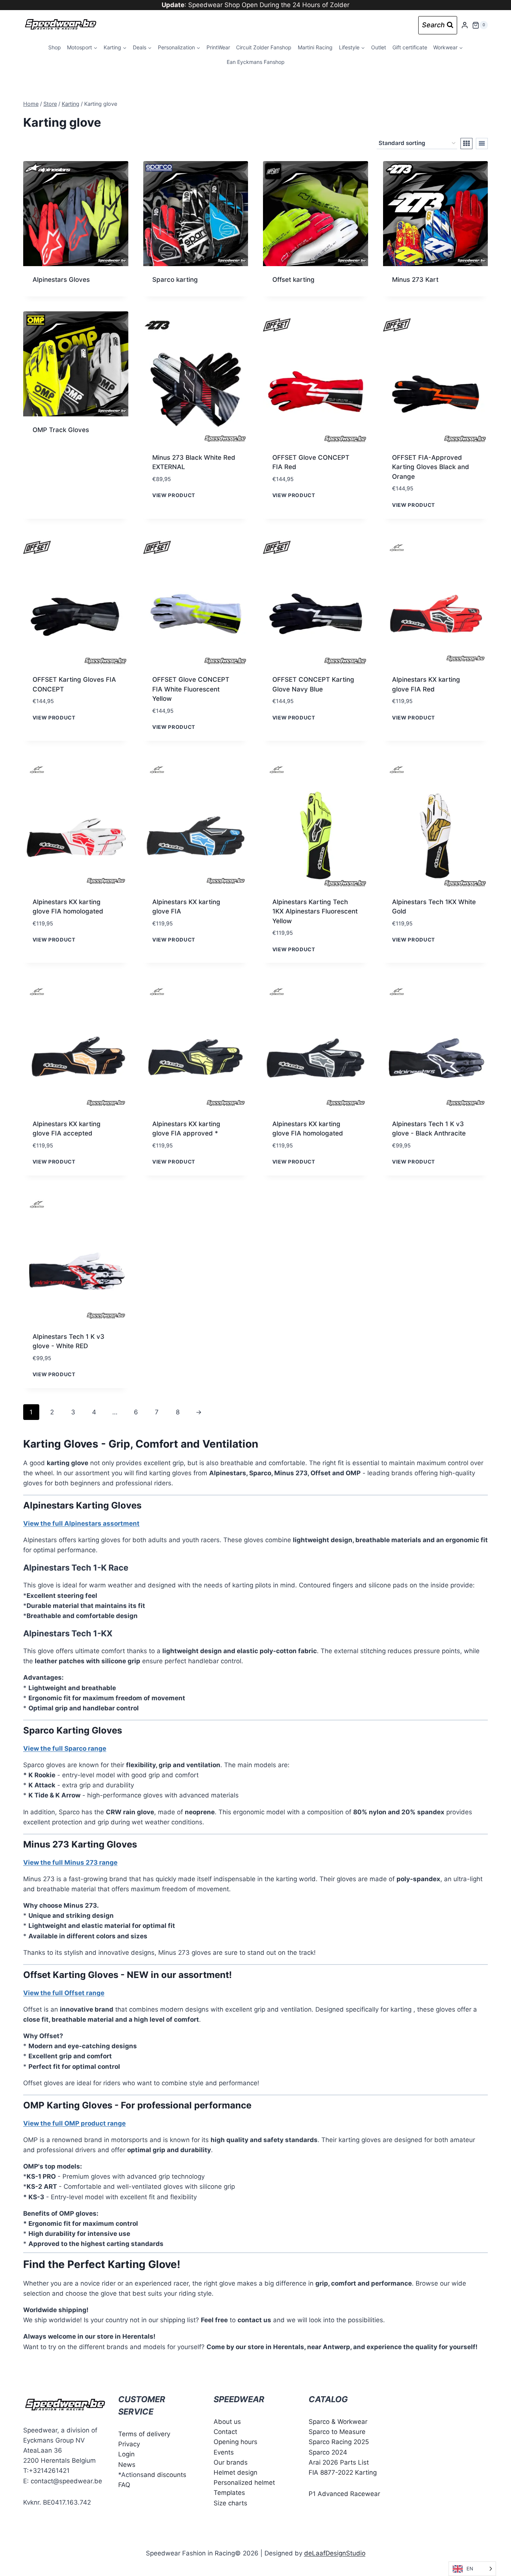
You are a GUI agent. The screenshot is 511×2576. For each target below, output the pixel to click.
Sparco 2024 (328, 2452)
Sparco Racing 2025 (339, 2442)
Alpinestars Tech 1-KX (68, 1633)
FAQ (124, 2485)
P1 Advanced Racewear (344, 2494)
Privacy (129, 2444)
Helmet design (235, 2472)
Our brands (231, 2462)
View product (174, 495)
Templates (229, 2493)
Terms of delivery (144, 2434)
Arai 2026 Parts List (339, 2462)
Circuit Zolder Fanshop (264, 47)
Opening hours (235, 2442)
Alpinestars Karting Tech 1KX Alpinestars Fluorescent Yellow (315, 911)
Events (224, 2452)
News (127, 2465)
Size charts (230, 2503)
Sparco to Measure (337, 2432)
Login (126, 2455)
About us (227, 2422)
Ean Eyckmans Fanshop (256, 62)
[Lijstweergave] (482, 144)
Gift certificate (410, 47)
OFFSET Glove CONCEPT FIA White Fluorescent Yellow (191, 689)
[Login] (465, 25)
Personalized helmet (244, 2483)
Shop (55, 47)
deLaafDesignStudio (335, 2553)
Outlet (379, 47)
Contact (225, 2432)
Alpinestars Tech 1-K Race (76, 1568)
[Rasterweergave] (466, 144)
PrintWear (218, 47)
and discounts (165, 2475)
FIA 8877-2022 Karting (343, 2472)
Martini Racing (315, 47)
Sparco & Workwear (338, 2422)
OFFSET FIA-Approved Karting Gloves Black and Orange (431, 467)
